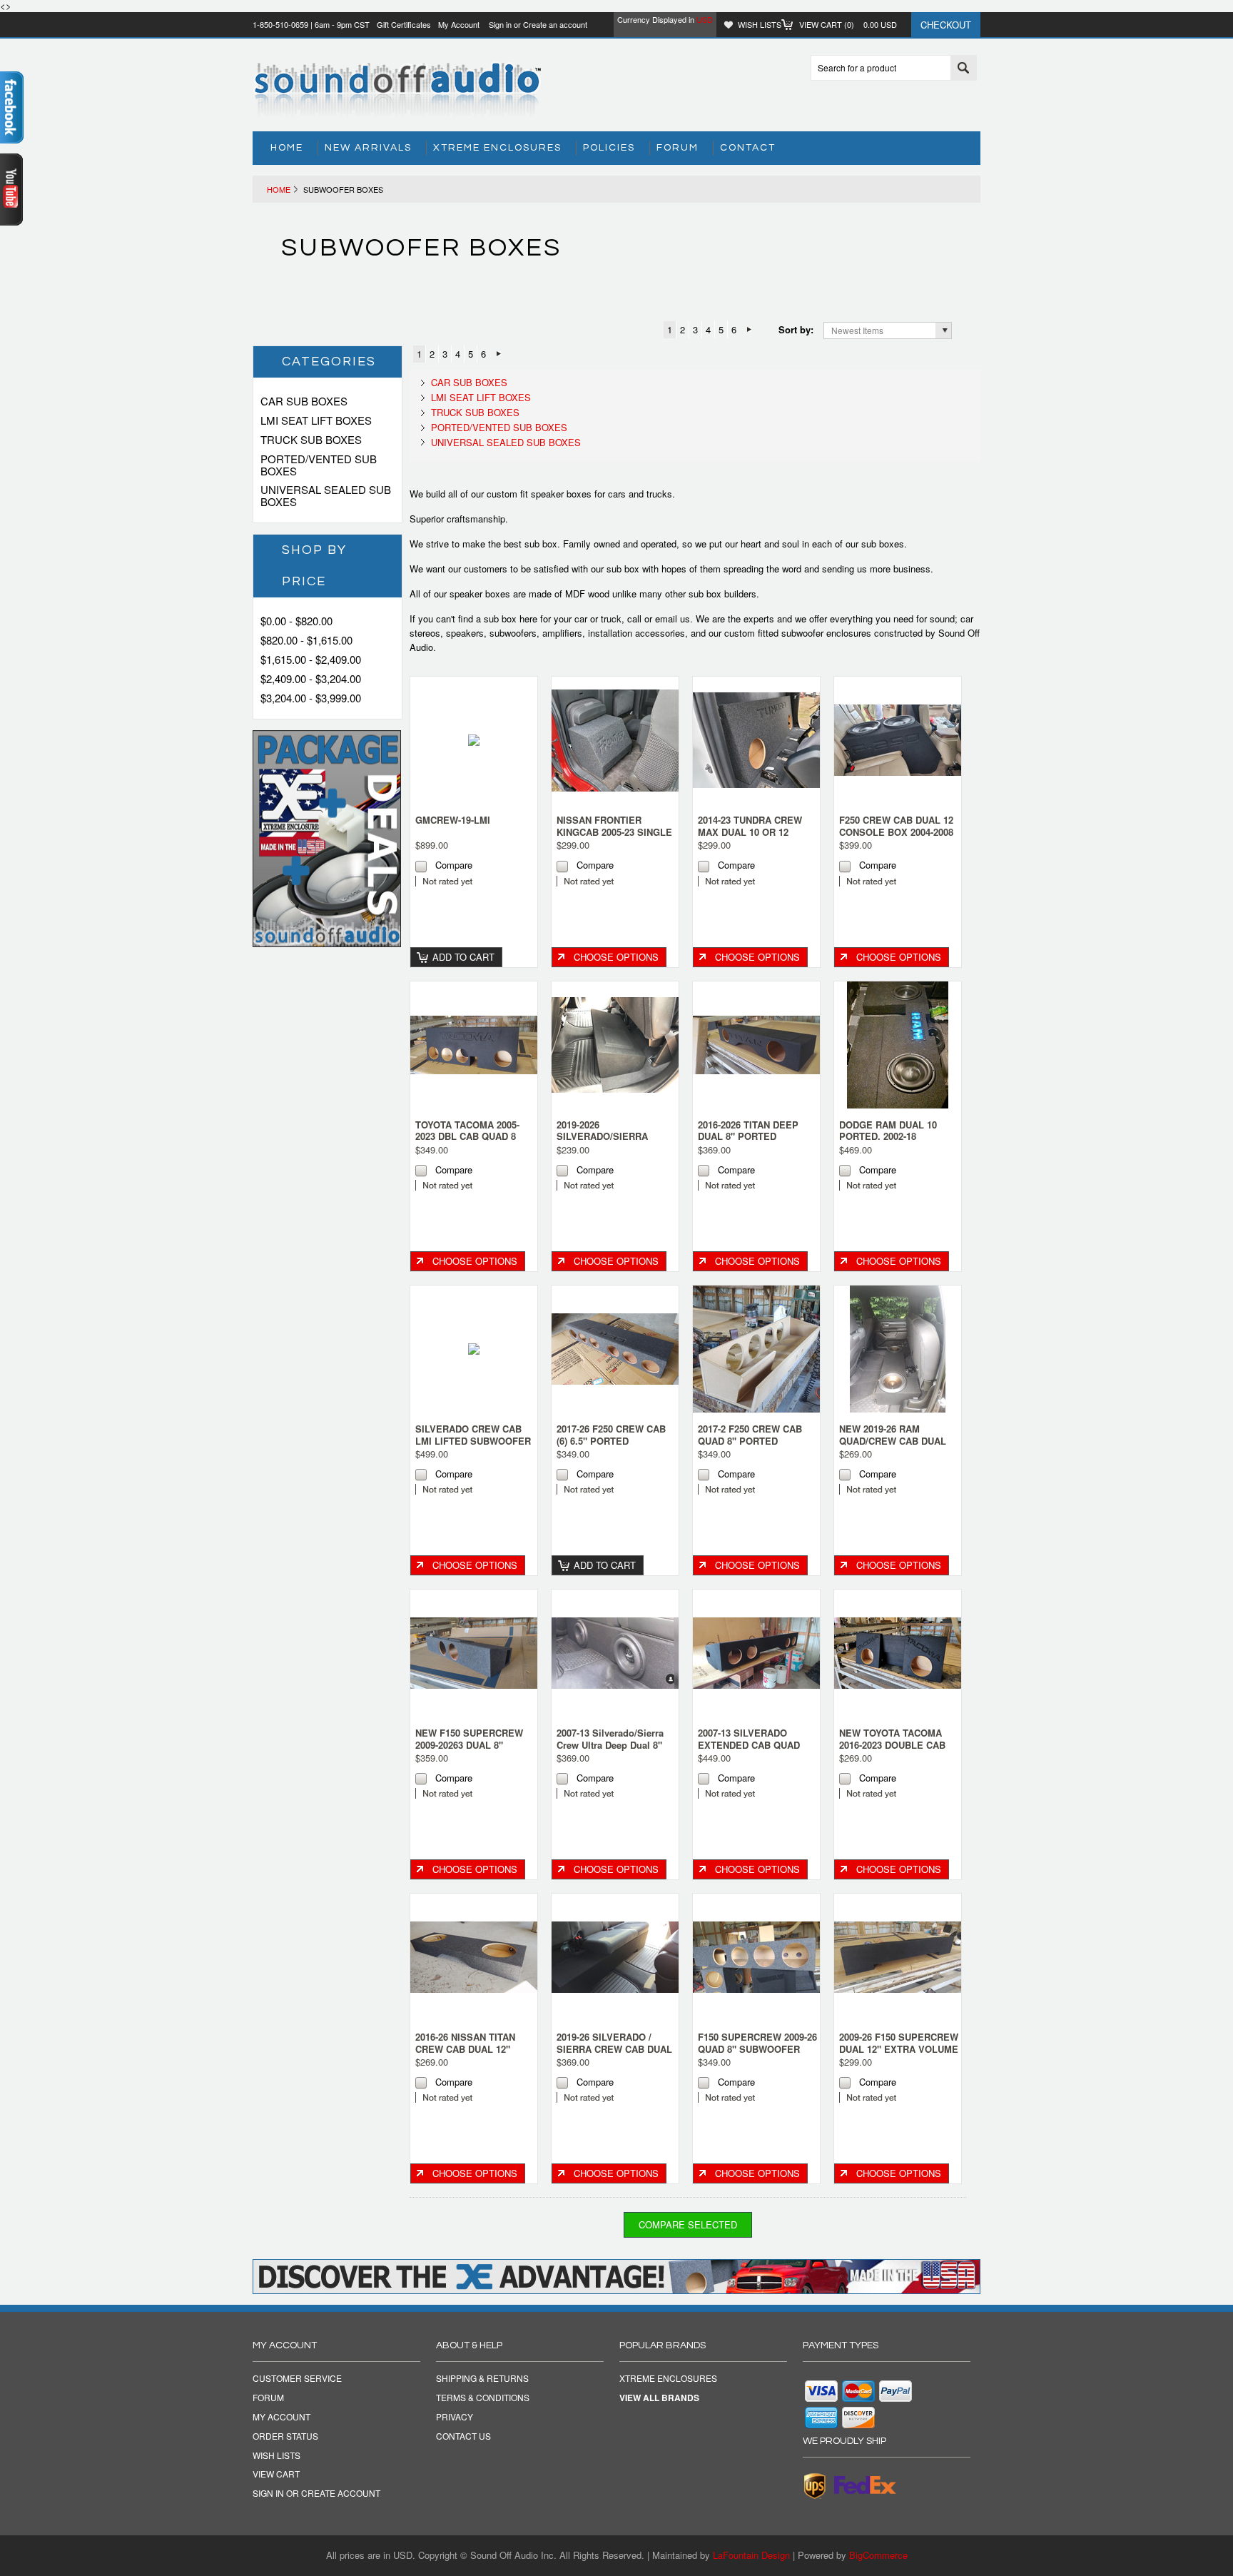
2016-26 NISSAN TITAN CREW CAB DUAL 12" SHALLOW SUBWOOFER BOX (470, 2055)
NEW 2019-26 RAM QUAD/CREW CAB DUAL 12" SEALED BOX (893, 1441)
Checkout (946, 25)
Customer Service (297, 2378)
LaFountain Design (751, 2555)
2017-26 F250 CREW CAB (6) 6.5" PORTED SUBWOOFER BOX (611, 1441)
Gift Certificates (404, 24)
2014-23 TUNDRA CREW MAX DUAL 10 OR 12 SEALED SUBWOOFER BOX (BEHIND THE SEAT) (754, 838)
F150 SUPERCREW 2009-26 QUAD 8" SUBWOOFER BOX (757, 2049)
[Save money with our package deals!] (327, 943)
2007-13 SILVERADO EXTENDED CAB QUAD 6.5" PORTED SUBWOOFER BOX (749, 1751)
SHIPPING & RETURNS (482, 2378)
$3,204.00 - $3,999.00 (311, 698)
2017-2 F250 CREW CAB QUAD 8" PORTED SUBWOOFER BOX (750, 1441)
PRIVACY (455, 2417)
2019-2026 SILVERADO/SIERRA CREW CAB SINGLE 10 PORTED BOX (607, 1143)
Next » (749, 330)
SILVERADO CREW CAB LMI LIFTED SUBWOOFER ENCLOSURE (473, 1441)
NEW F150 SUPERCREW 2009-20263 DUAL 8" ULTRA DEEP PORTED (469, 1745)
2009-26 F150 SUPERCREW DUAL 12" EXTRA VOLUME (899, 2043)
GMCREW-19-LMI (453, 820)
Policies (609, 148)
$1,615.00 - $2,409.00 (311, 659)
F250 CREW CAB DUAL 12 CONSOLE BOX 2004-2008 (896, 826)
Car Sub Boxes (469, 382)
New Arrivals (368, 148)
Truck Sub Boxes (475, 412)
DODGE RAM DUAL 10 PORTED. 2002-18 (888, 1131)
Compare (454, 865)
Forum (678, 148)
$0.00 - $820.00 (296, 621)
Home (279, 189)
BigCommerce (878, 2555)
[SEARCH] (963, 69)
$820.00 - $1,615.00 (306, 640)
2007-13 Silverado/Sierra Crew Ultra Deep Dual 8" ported (610, 1745)
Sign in (500, 24)
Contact (748, 148)
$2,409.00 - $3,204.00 (311, 678)
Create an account (555, 24)
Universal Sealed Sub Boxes (506, 442)
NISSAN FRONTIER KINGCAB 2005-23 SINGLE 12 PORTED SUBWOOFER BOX (614, 838)
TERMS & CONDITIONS (483, 2398)
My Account (459, 24)
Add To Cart (463, 957)
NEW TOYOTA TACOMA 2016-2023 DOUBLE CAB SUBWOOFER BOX (892, 1745)
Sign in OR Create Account (316, 2493)
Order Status (285, 2436)
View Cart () (848, 24)
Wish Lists (760, 24)
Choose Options (616, 957)
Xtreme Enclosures (497, 148)
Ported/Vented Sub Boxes (499, 427)
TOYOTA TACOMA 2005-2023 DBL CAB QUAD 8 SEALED (467, 1137)
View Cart (276, 2474)
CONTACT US (463, 2436)
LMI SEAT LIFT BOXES (481, 397)
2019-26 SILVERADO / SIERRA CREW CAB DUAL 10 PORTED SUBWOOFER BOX (614, 2055)
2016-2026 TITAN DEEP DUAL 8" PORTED (748, 1131)
